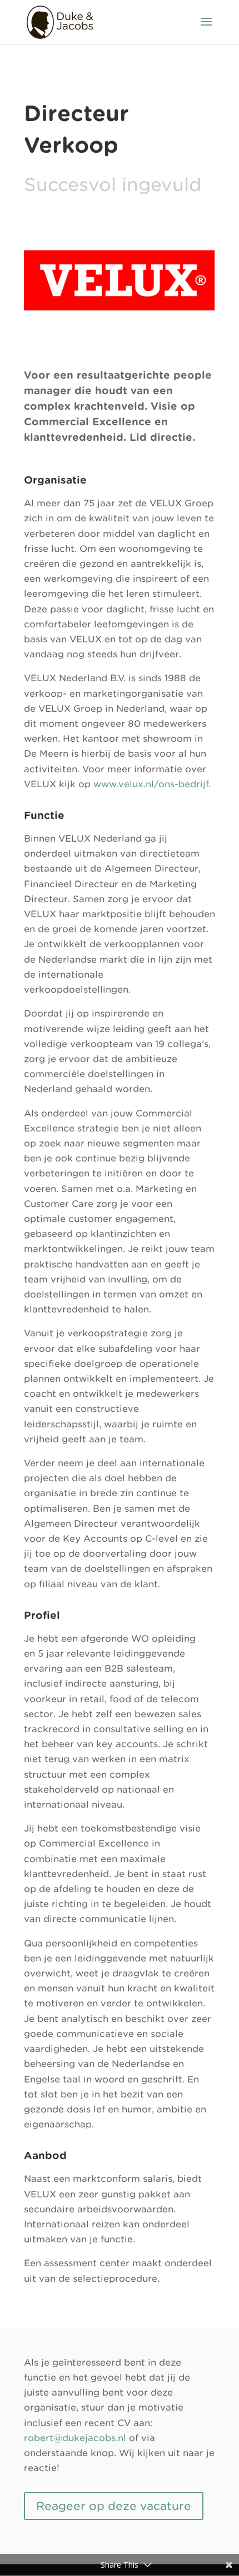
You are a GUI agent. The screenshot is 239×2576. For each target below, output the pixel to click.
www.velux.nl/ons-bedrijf (151, 784)
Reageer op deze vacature (114, 2506)
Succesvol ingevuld (113, 185)
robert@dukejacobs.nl (75, 2438)
